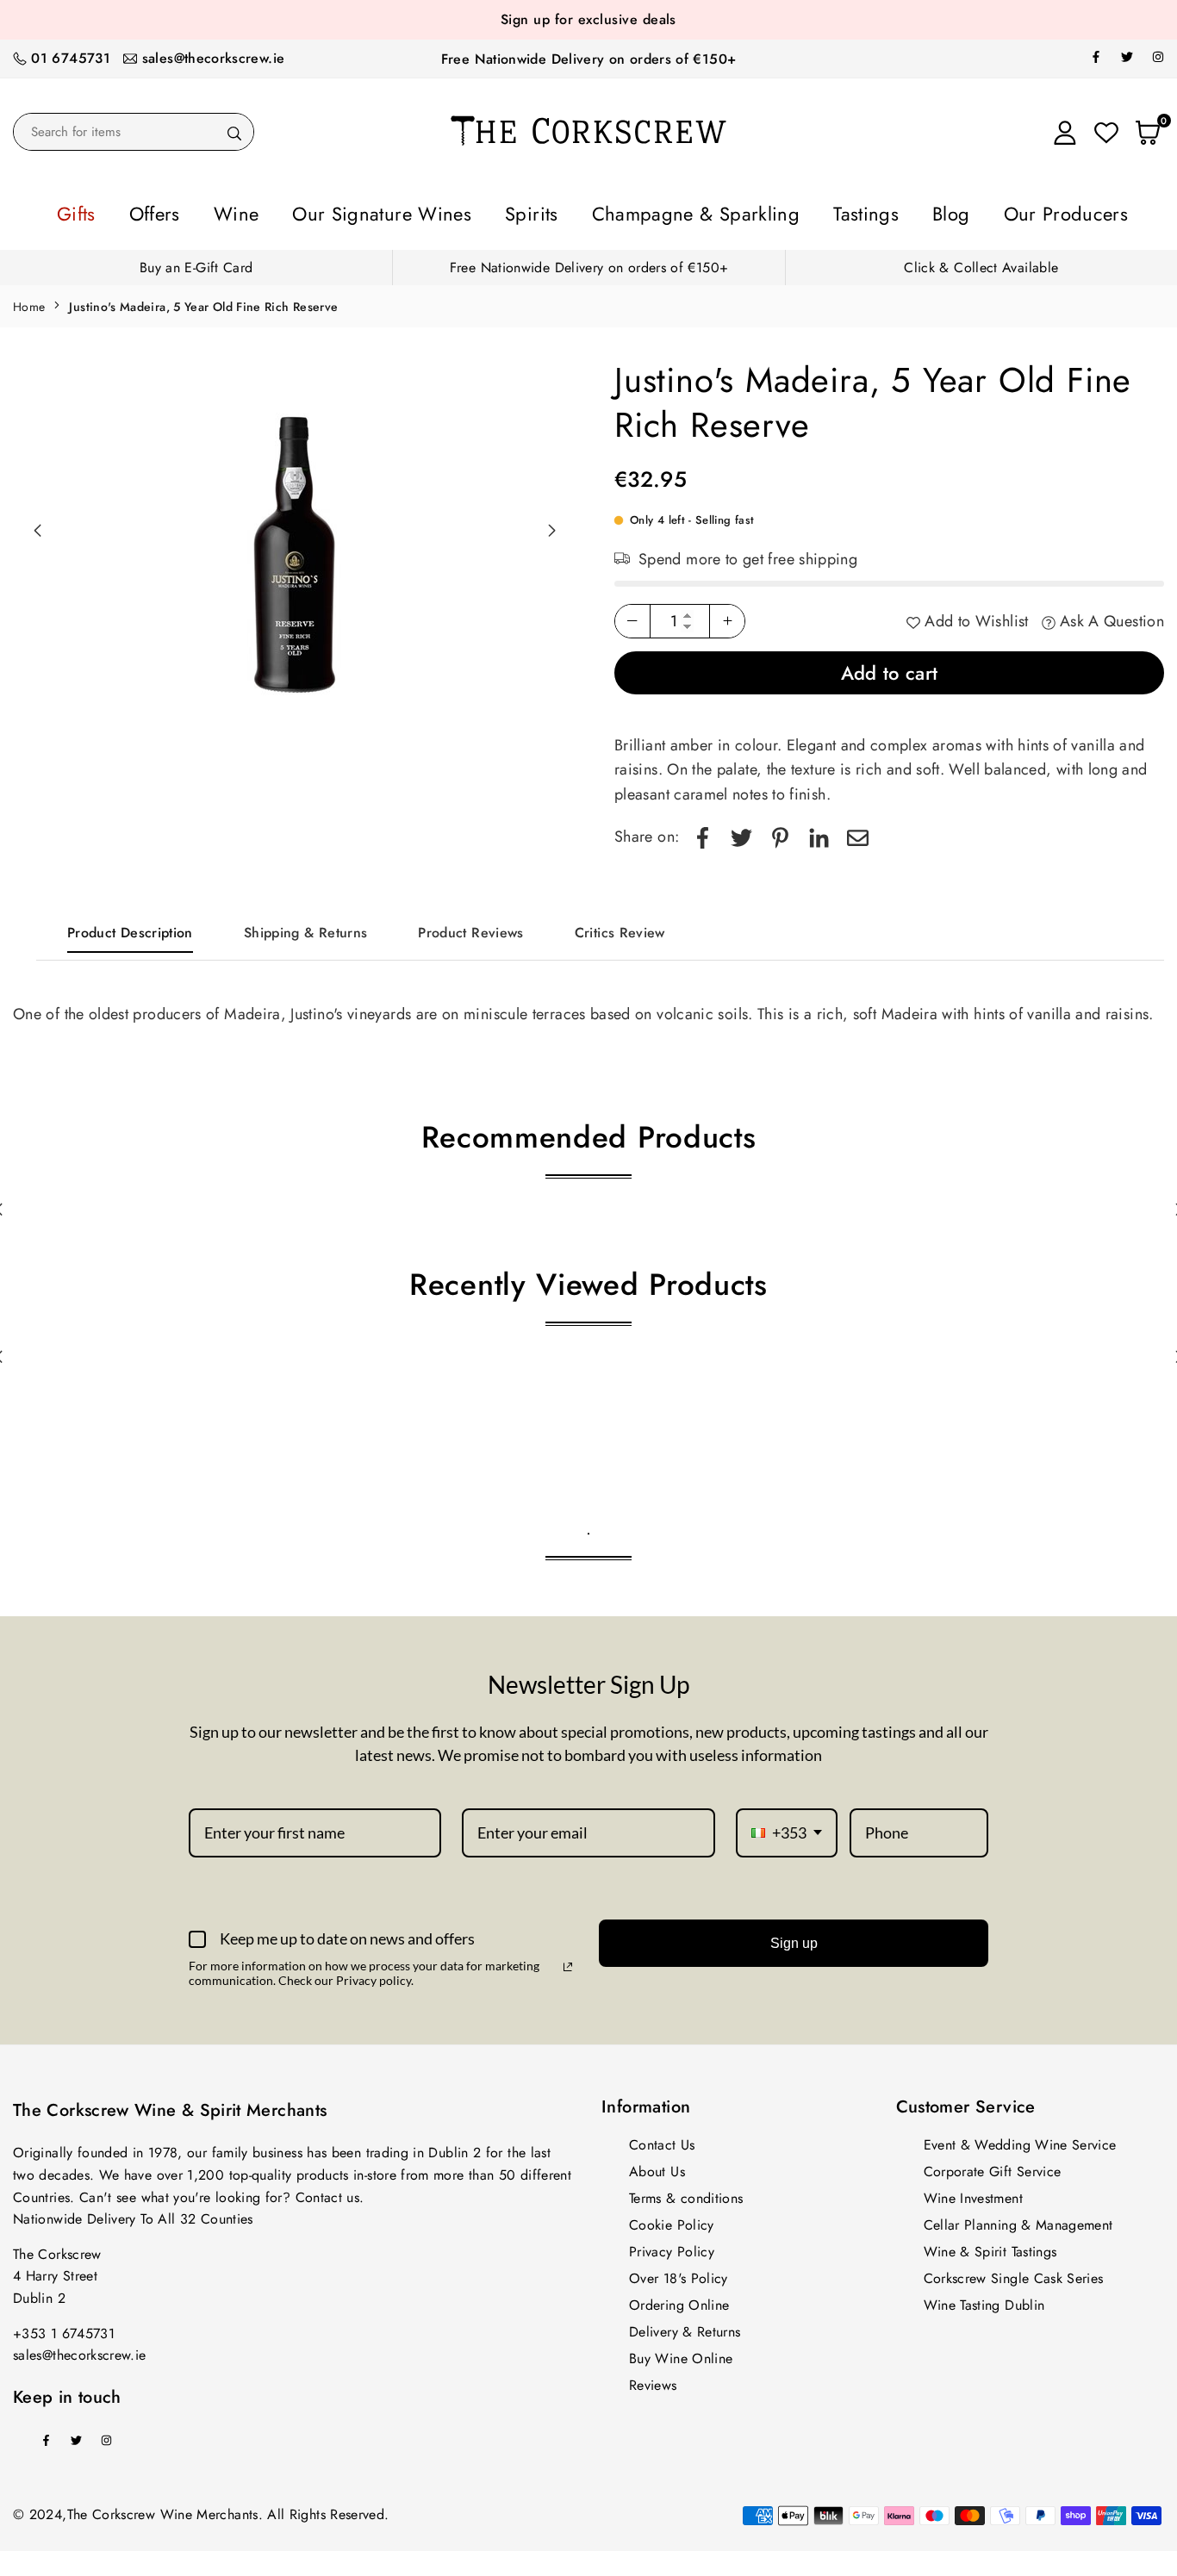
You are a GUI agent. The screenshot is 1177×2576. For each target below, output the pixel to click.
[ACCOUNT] (1065, 132)
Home (29, 302)
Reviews (653, 2380)
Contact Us (662, 2140)
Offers (250, 211)
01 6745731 (71, 58)
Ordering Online (679, 2300)
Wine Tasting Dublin (984, 2300)
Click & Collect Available (981, 262)
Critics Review (620, 927)
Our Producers (964, 211)
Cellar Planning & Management (1018, 2220)
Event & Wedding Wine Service (1020, 2140)
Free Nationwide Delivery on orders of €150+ (588, 59)
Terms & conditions (686, 2193)
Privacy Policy (672, 2246)
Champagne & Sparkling (675, 211)
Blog (873, 211)
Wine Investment (973, 2193)
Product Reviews (470, 927)
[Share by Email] (858, 832)
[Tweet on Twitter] (741, 832)
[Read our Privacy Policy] (568, 1962)
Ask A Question (1110, 616)
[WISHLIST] (1106, 132)
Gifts (188, 211)
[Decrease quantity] (632, 616)
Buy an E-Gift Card (196, 262)
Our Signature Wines (428, 211)
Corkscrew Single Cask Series (1014, 2273)
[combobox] (787, 1828)
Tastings (807, 211)
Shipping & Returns (305, 927)
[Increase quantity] (727, 616)
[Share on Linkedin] (819, 832)
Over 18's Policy (679, 2273)
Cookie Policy (672, 2220)
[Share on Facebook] (703, 832)
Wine (314, 211)
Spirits (545, 211)
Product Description (130, 927)
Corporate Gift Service (993, 2166)
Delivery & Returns (685, 2327)
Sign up (794, 1938)
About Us (657, 2166)
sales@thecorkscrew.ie (214, 58)
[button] (551, 526)
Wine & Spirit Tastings (990, 2246)
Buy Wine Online (681, 2353)
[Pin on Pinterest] (780, 832)
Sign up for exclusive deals (588, 19)
